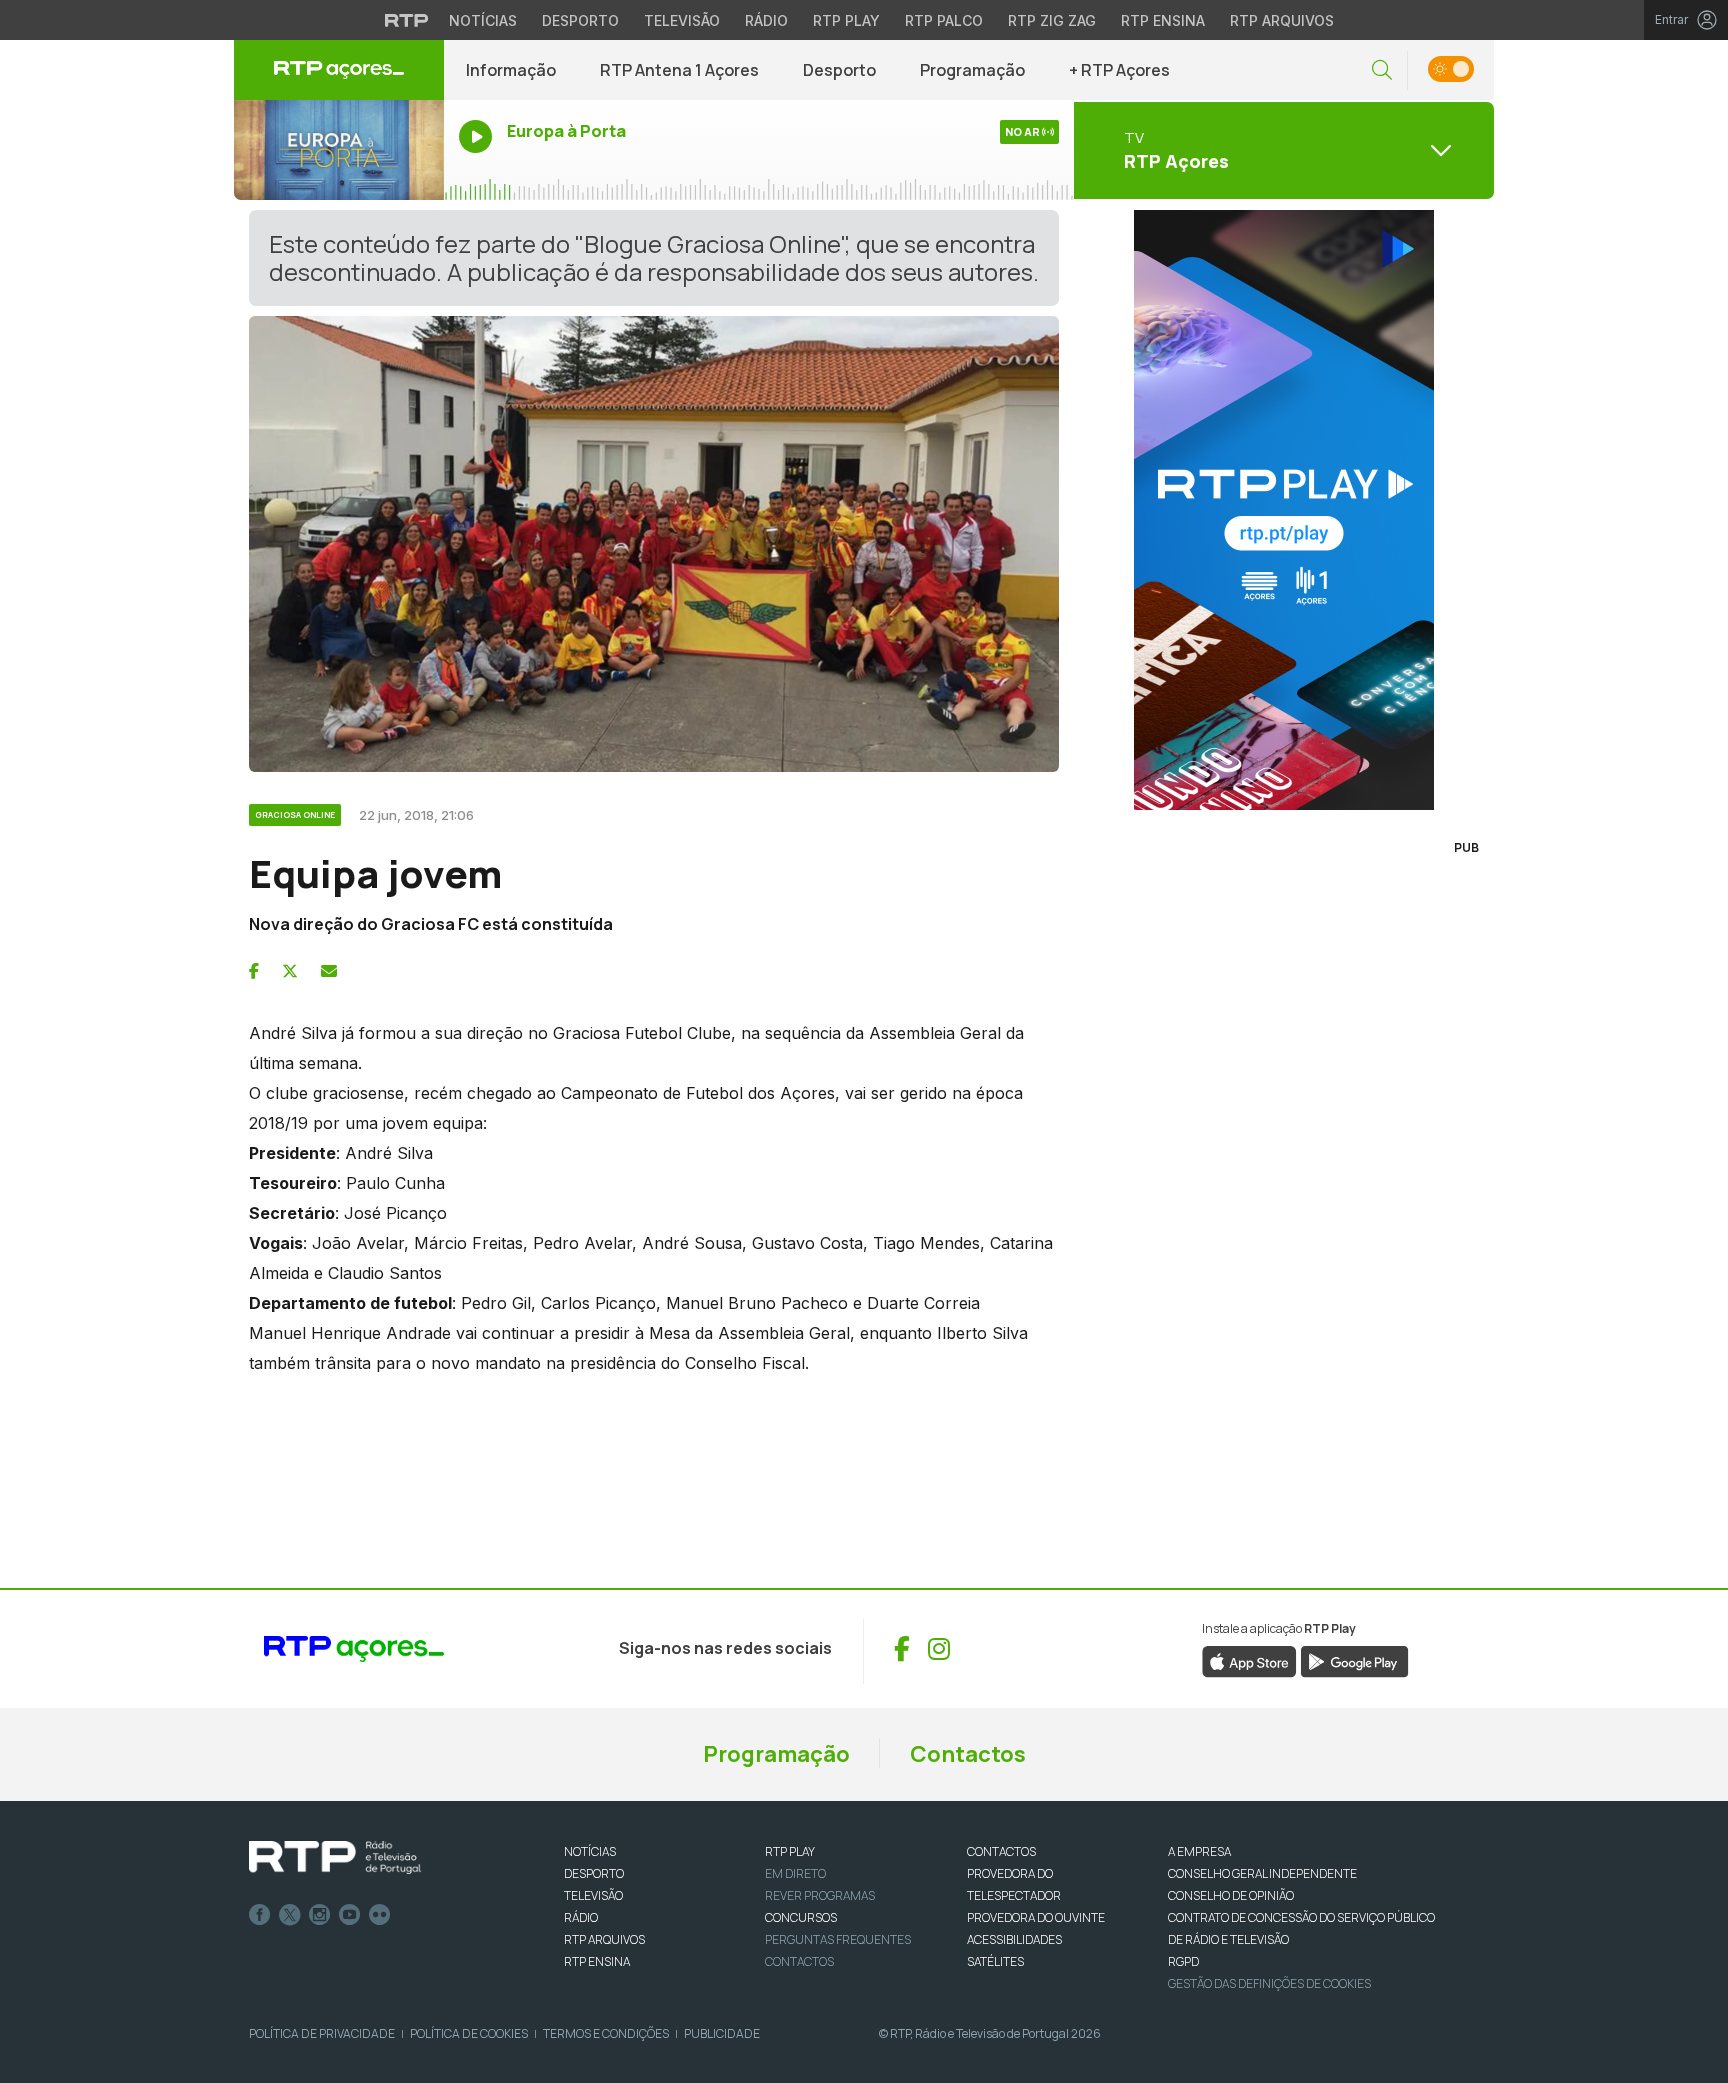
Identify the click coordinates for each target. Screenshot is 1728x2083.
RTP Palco (944, 20)
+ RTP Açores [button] (1119, 70)
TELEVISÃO (593, 1895)
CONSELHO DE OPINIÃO (1231, 1895)
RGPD (1183, 1961)
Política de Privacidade (322, 2033)
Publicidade (722, 2033)
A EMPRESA (1199, 1851)
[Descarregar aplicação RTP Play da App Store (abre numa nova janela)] (1249, 1660)
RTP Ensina (1163, 20)
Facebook (260, 1915)
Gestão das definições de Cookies (1269, 1983)
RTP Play (846, 20)
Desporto (580, 20)
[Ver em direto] (339, 150)
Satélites (995, 1961)
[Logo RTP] (335, 1858)
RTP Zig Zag (1052, 20)
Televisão (682, 20)
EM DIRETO (795, 1873)
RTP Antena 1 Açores (679, 70)
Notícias (483, 20)
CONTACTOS (1001, 1851)
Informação (511, 70)
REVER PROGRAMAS (820, 1895)
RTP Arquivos (1282, 20)
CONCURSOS (801, 1917)
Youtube (350, 1915)
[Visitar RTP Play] (1284, 510)
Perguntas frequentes (838, 1939)
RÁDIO (581, 1917)
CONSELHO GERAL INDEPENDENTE (1262, 1873)
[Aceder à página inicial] (339, 70)
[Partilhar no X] (290, 971)
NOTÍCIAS (590, 1851)
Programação (972, 70)
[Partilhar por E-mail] (329, 971)
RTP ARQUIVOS (604, 1939)
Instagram (320, 1915)
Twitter (290, 1915)
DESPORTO (594, 1873)
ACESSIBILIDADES (1014, 1939)
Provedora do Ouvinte (1036, 1917)
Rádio (766, 20)
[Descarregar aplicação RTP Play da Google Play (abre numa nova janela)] (1354, 1660)
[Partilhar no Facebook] (254, 971)
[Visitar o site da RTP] (407, 20)
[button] (1382, 70)
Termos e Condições (606, 2033)
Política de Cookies (469, 2033)
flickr (380, 1915)
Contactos (968, 1754)
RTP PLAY (790, 1851)
